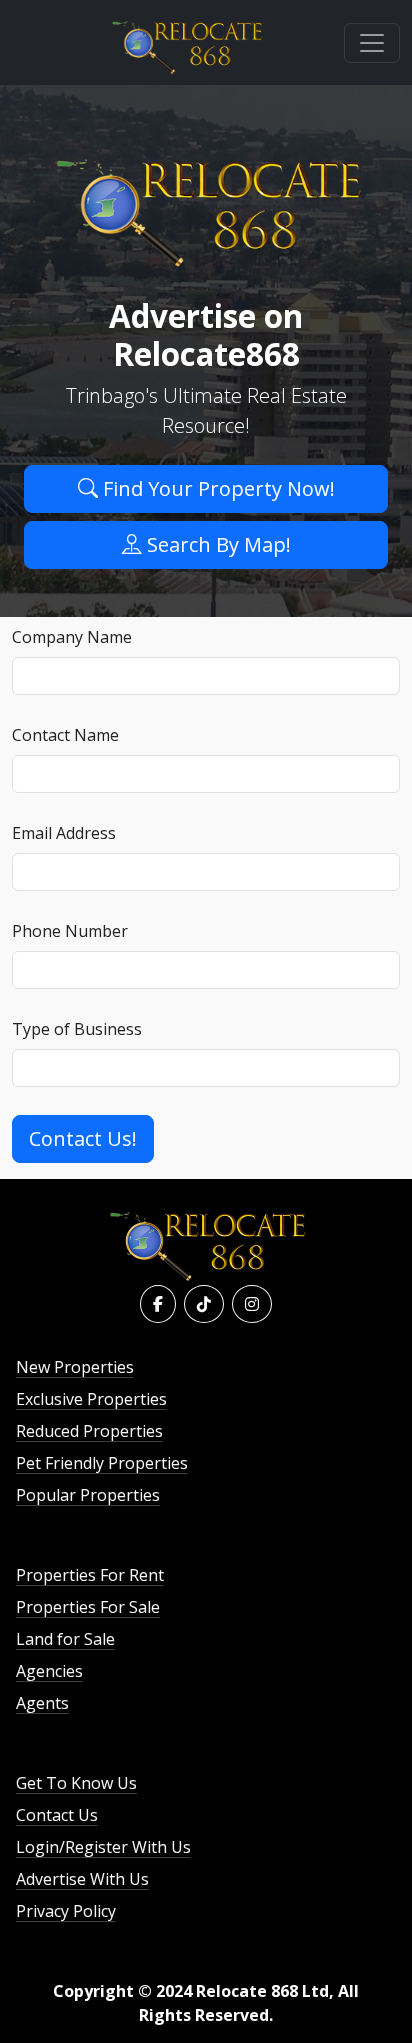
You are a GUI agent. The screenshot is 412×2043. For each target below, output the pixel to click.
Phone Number (70, 931)
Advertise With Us (82, 1879)
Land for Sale (65, 1639)
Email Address (64, 833)
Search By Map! (216, 544)
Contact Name (65, 735)
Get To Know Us (76, 1783)
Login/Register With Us (103, 1847)
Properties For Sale (88, 1607)
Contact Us (57, 1815)
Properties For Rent (90, 1575)
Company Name (72, 637)
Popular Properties (88, 1495)
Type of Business (77, 1029)
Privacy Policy (66, 1911)
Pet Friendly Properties (102, 1463)
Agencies (49, 1671)
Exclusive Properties (91, 1399)
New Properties (75, 1367)
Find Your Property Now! (216, 488)
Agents (42, 1703)
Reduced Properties (89, 1431)
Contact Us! (83, 1138)
